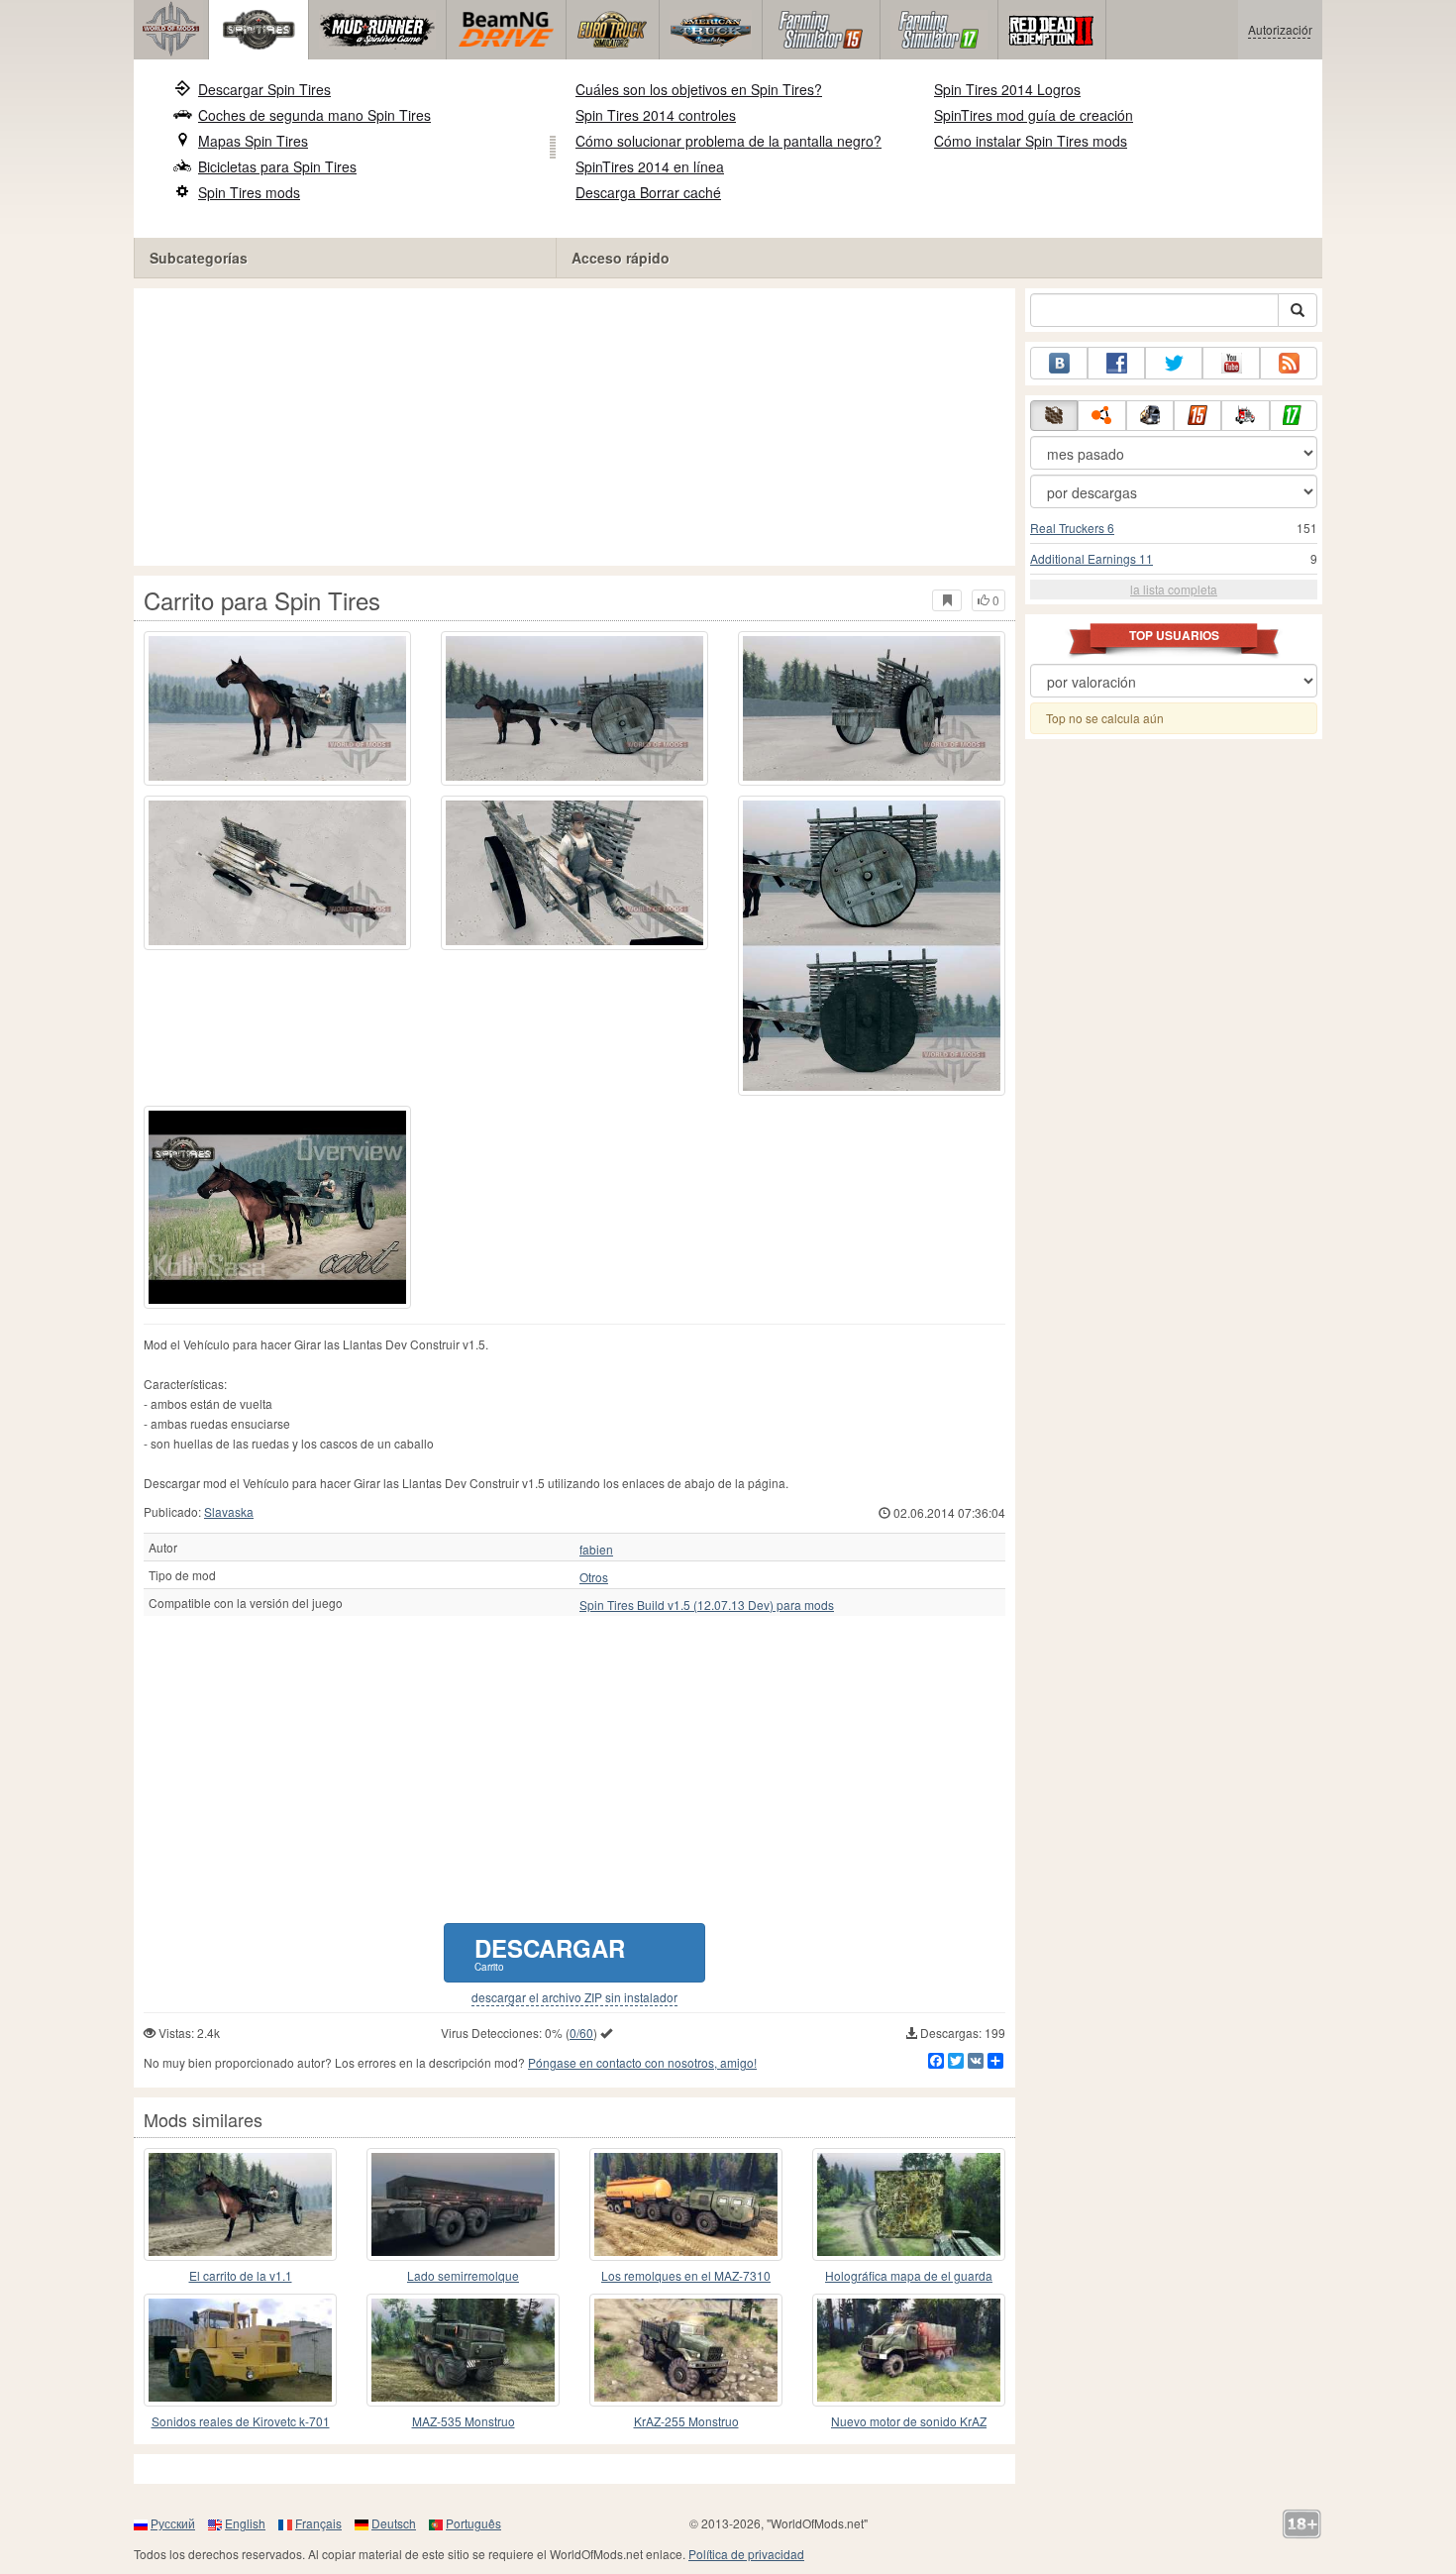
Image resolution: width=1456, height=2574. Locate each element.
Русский (173, 2523)
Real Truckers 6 (1072, 528)
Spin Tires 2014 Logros (1007, 89)
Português (473, 2523)
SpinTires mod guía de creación (1034, 115)
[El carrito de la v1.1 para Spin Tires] (240, 2204)
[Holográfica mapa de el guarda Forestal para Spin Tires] (909, 2204)
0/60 (581, 2033)
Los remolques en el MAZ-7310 (686, 2275)
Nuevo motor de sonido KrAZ (909, 2421)
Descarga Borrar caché (648, 192)
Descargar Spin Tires (264, 89)
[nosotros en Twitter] (1174, 363)
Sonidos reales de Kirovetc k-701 (241, 2421)
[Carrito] (277, 1207)
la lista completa (1174, 589)
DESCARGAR (550, 1952)
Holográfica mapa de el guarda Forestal (909, 2276)
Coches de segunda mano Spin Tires (314, 115)
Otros (594, 1577)
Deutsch (394, 2523)
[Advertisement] (574, 427)
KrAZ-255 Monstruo (686, 2421)
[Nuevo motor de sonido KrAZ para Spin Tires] (909, 2350)
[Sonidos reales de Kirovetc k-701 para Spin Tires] (240, 2350)
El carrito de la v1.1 (241, 2275)
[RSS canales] (1289, 363)
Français (318, 2523)
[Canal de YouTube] (1231, 363)
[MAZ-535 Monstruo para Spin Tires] (463, 2350)
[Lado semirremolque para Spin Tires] (463, 2204)
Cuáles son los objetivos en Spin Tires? (699, 89)
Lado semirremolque (463, 2275)
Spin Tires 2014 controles (656, 115)
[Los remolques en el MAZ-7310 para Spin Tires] (686, 2204)
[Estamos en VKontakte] (1059, 363)
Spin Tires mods (249, 192)
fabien (596, 1550)
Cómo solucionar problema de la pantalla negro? (728, 141)
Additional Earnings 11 (1092, 558)
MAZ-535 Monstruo (464, 2421)
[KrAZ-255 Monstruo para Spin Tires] (686, 2350)
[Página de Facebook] (1116, 363)
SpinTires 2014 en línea (650, 166)
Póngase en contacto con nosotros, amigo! (642, 2062)
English (245, 2523)
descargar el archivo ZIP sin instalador (574, 1997)
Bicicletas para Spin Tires (277, 166)
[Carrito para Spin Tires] (277, 708)
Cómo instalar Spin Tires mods (1031, 141)
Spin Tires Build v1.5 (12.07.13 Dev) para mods (707, 1605)
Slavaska (229, 1511)
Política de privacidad (746, 2554)
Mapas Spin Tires (253, 141)
